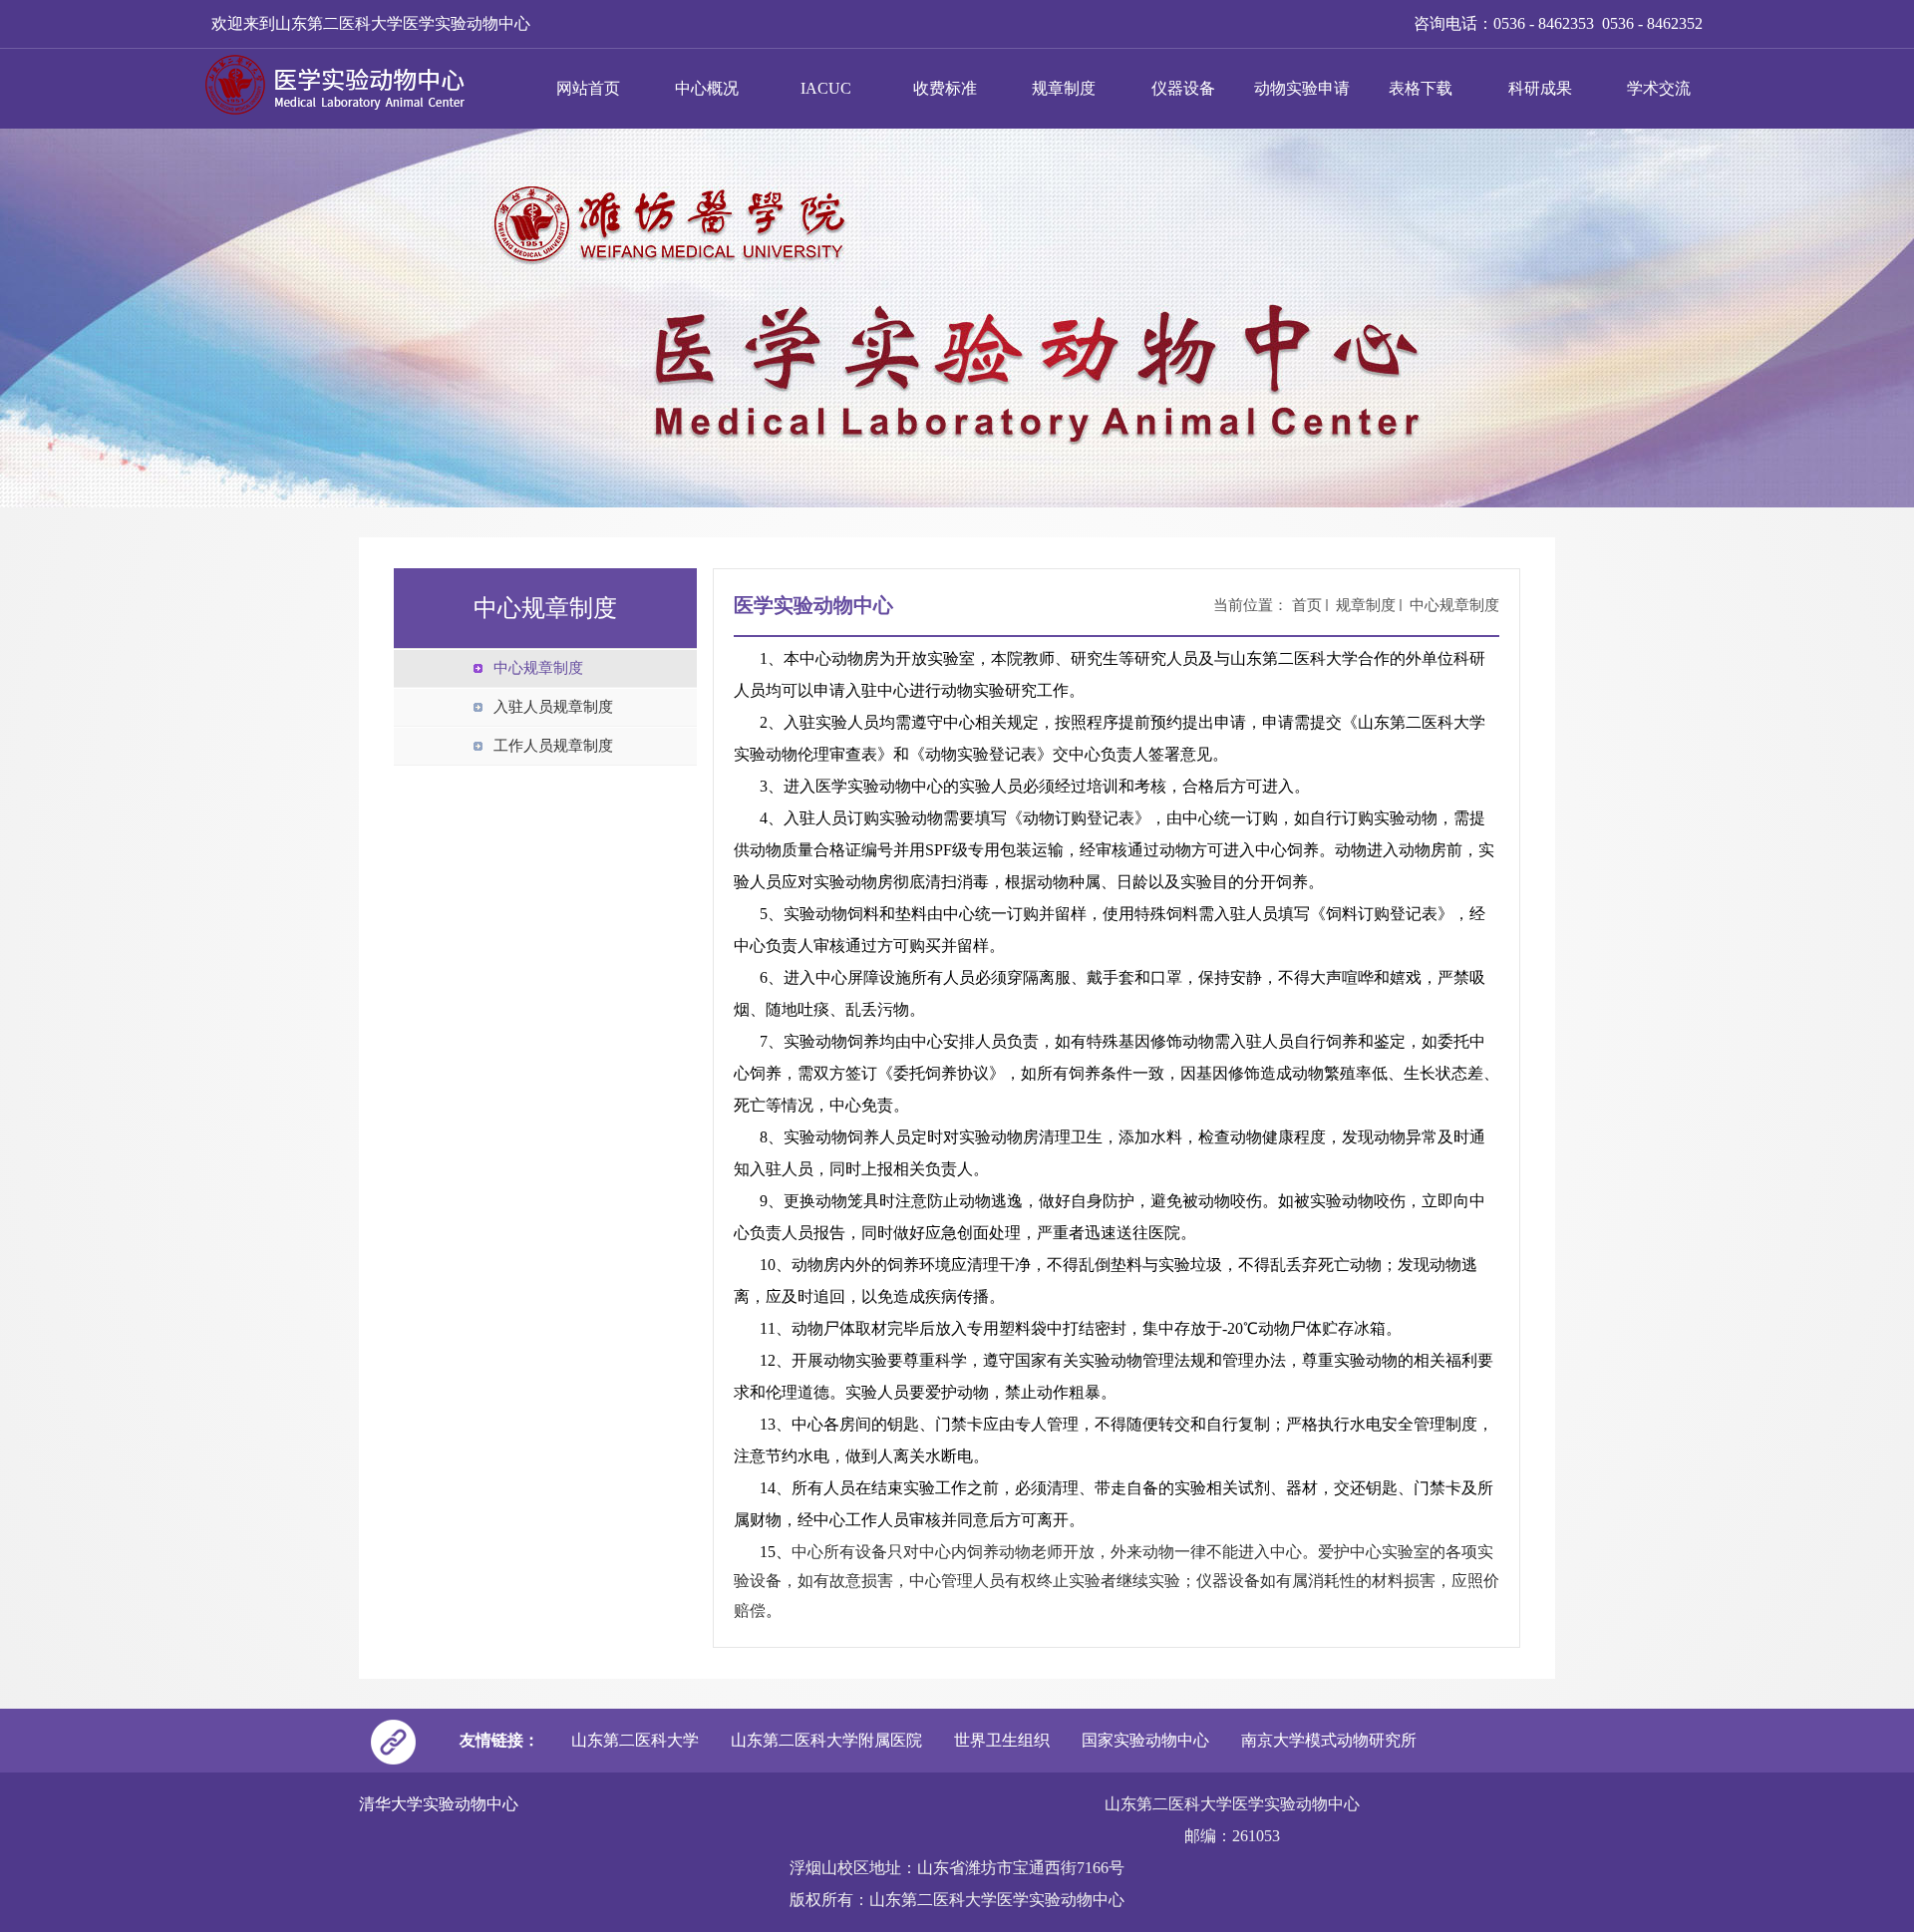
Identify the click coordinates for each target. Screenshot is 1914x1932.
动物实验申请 (1302, 88)
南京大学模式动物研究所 (1329, 1740)
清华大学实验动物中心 (439, 1804)
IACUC (826, 88)
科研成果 (1540, 88)
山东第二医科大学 (635, 1740)
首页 (1307, 605)
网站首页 (588, 88)
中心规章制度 (1454, 605)
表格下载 (1421, 88)
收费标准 (945, 88)
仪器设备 (1183, 88)
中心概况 (707, 88)
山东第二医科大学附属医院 (826, 1740)
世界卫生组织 (1002, 1740)
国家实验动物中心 (1145, 1740)
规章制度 (1064, 88)
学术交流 (1659, 88)
